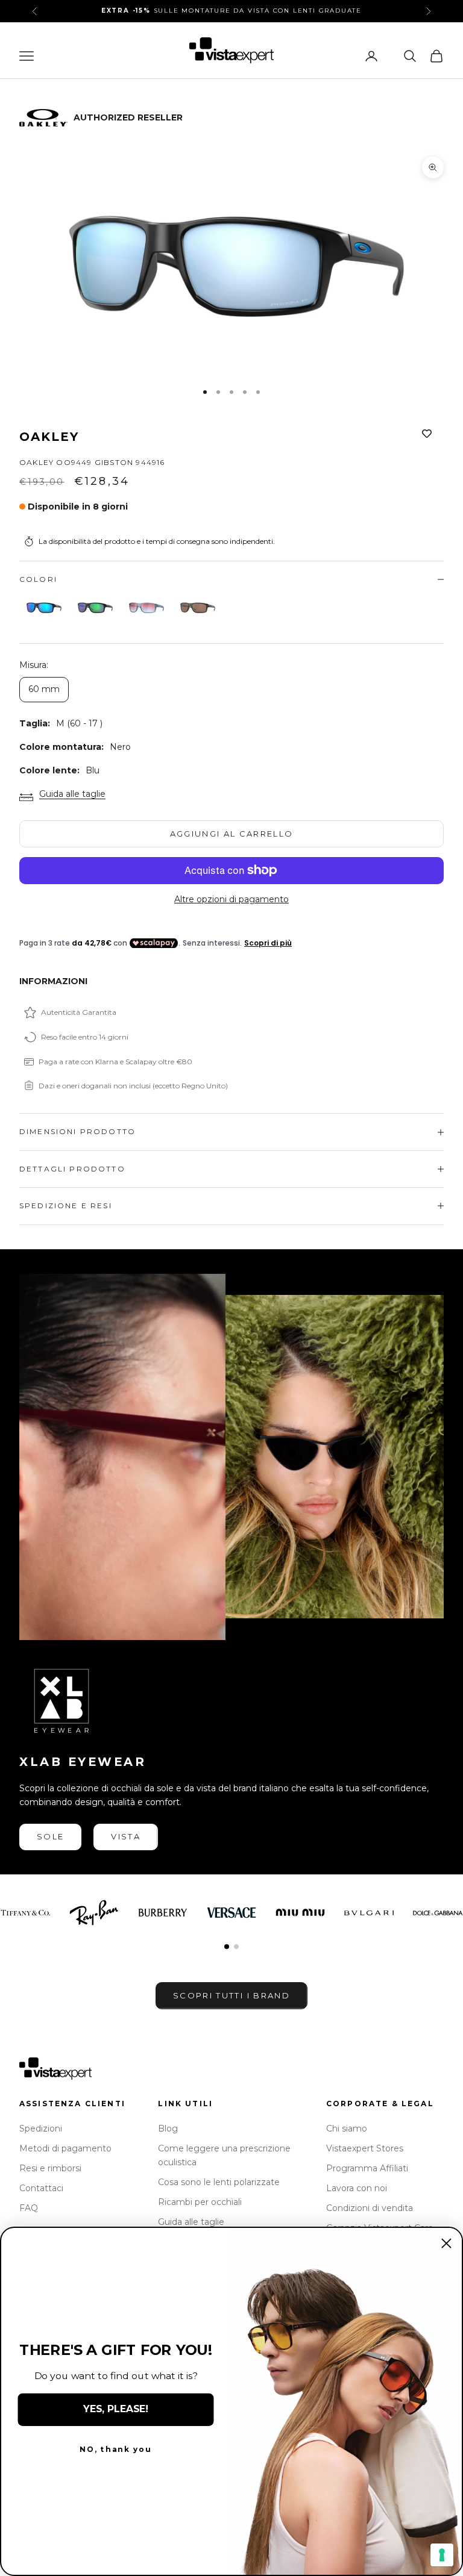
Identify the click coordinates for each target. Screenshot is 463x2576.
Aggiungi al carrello (232, 834)
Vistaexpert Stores (365, 2148)
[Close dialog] (446, 2243)
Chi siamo (347, 2128)
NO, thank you (115, 2450)
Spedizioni (41, 2128)
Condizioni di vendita (370, 2208)
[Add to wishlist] (427, 434)
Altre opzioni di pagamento (231, 899)
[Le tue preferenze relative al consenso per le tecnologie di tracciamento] (442, 2555)
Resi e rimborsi (50, 2168)
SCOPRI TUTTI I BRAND (231, 1995)
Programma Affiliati (367, 2168)
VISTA (126, 1836)
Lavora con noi (357, 2188)
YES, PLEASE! (116, 2409)
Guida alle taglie (72, 794)
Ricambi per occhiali (200, 2202)
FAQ (29, 2208)
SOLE (50, 1836)
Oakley (49, 437)
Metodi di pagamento (65, 2148)
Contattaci (41, 2188)
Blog (168, 2128)
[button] (227, 1947)
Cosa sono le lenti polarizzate (219, 2182)
